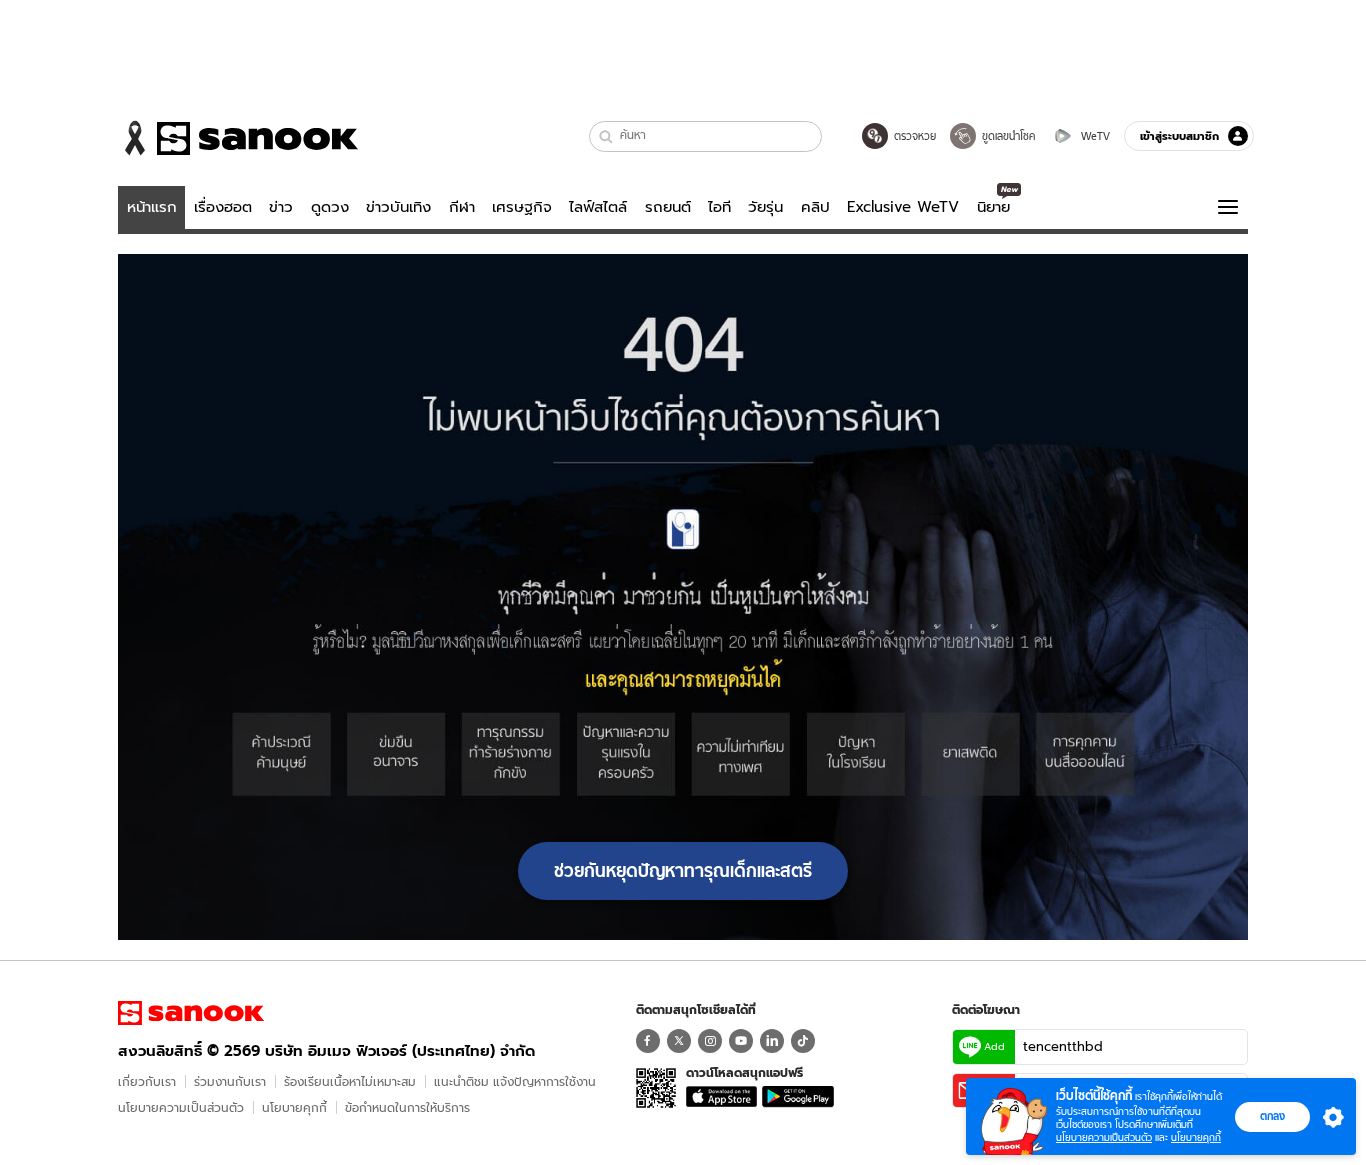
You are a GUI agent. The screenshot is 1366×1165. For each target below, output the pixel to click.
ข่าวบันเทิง (398, 207)
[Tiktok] (803, 1041)
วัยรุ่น (765, 207)
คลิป (815, 207)
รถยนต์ (668, 207)
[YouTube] (741, 1041)
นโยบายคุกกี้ (294, 1107)
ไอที (719, 207)
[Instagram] (710, 1041)
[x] (679, 1041)
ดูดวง (330, 207)
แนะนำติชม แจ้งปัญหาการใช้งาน (515, 1081)
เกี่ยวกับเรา (147, 1081)
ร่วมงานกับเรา (230, 1081)
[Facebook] (648, 1041)
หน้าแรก (152, 207)
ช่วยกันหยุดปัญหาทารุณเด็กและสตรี (683, 871)
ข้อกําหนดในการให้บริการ (407, 1107)
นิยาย (993, 207)
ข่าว (281, 207)
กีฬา (462, 207)
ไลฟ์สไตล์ (598, 207)
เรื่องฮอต (223, 207)
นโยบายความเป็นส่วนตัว (181, 1107)
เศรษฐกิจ (522, 207)
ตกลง (1272, 1116)
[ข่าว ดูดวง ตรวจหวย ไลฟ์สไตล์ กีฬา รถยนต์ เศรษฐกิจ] (238, 138)
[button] (606, 136)
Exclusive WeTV (903, 207)
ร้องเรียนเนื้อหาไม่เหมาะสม (350, 1081)
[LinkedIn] (772, 1041)
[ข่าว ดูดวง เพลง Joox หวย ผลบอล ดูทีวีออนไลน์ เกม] (191, 1013)
